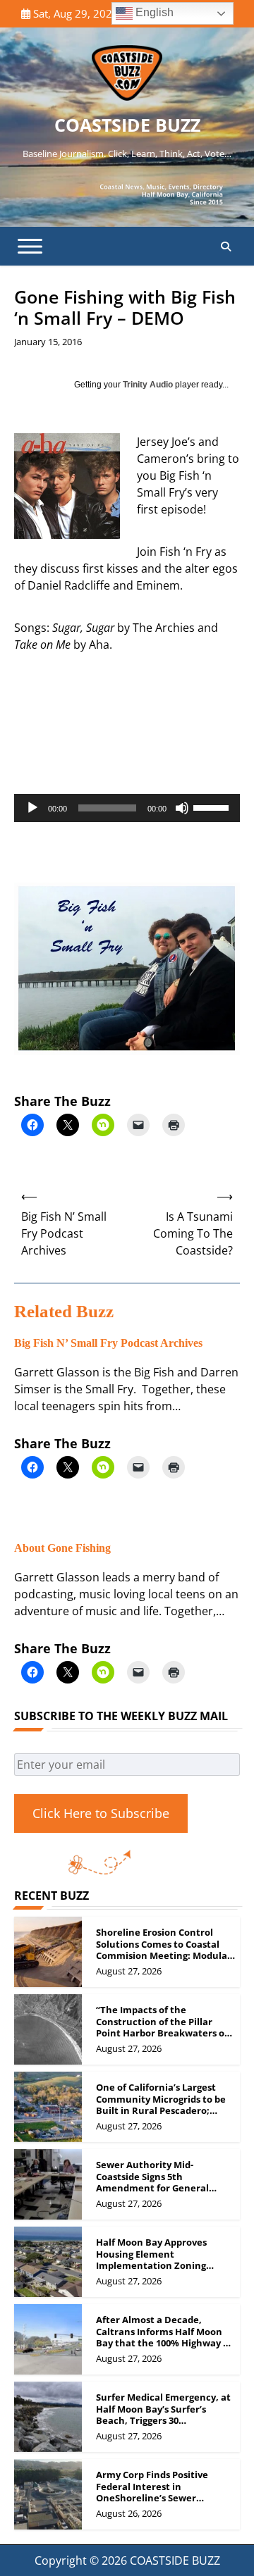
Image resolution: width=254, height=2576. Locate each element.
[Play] (32, 808)
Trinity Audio (148, 385)
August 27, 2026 (129, 1971)
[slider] (213, 807)
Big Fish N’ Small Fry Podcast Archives (108, 1343)
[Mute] (182, 808)
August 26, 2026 (129, 2513)
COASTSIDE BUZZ (127, 125)
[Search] (226, 247)
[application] (127, 808)
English (153, 12)
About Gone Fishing (62, 1548)
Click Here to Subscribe (101, 1813)
